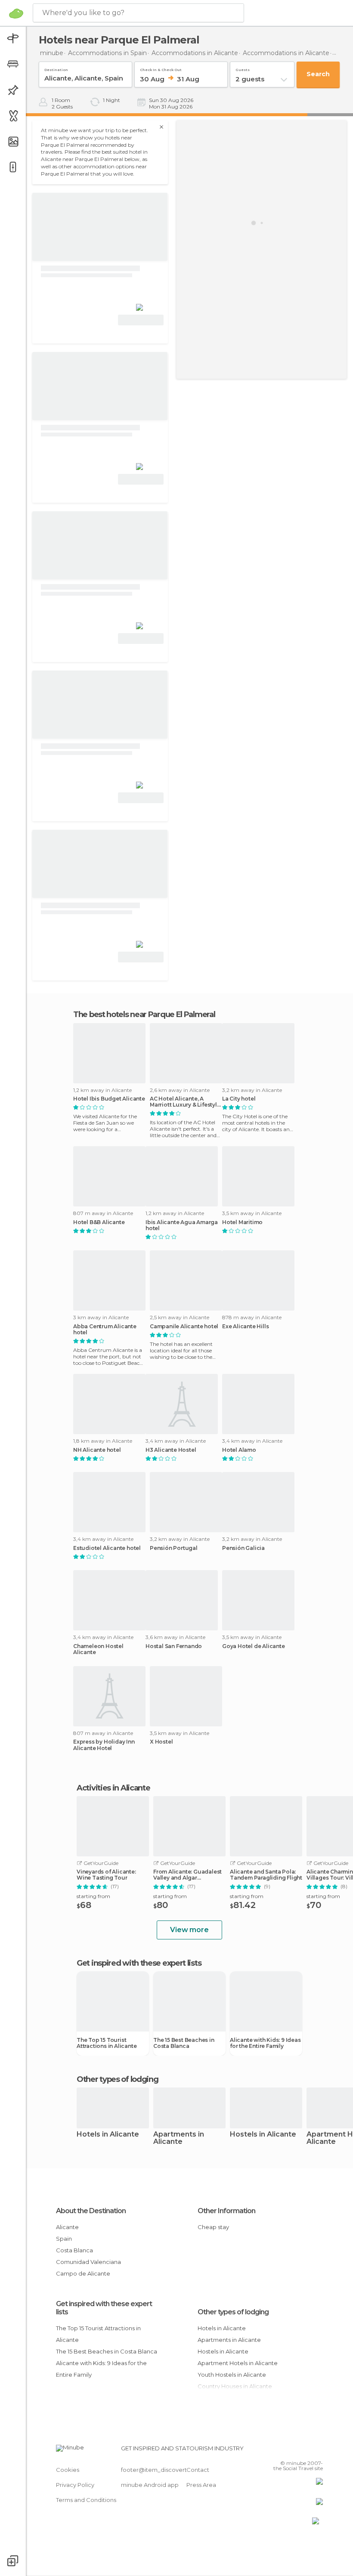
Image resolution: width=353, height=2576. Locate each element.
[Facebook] (284, 2451)
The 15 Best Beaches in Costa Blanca (184, 2043)
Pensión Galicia (243, 1548)
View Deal (141, 320)
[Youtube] (317, 2451)
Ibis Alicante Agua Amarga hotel (182, 1225)
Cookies (68, 2470)
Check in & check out (161, 68)
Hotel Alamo (239, 1450)
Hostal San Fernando (174, 1646)
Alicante (67, 2227)
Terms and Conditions (86, 2500)
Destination (56, 68)
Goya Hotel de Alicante (254, 1646)
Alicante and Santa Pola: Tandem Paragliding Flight (266, 1875)
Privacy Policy (75, 2485)
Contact (198, 2470)
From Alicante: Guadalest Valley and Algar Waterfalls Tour (187, 1875)
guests (243, 68)
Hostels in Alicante (263, 2135)
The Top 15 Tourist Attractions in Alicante (107, 2043)
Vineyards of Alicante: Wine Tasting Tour (106, 1875)
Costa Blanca (74, 2250)
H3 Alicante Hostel (171, 1450)
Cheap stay (213, 2227)
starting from (93, 1896)
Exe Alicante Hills (245, 1327)
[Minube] (16, 13)
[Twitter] (295, 2451)
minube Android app (150, 2485)
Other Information (226, 2211)
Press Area (201, 2485)
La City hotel (239, 1099)
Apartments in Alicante (179, 2138)
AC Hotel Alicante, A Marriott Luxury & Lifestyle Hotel (185, 1102)
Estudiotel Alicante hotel (107, 1548)
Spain (64, 2239)
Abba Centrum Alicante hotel (105, 1330)
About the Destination (91, 2211)
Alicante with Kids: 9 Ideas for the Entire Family (265, 2043)
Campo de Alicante (83, 2273)
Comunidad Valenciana (88, 2262)
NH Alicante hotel (97, 1450)
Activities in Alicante (113, 1788)
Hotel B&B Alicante (99, 1222)
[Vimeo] (306, 2451)
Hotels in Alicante (108, 2135)
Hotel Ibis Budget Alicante (109, 1099)
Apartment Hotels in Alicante (238, 2363)
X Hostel (161, 1742)
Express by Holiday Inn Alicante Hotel (104, 1745)
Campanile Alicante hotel (184, 1327)
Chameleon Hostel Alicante (98, 1649)
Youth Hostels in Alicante (232, 2375)
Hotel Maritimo (242, 1222)
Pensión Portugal (174, 1548)
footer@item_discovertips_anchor (169, 2470)
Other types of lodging (233, 2312)
